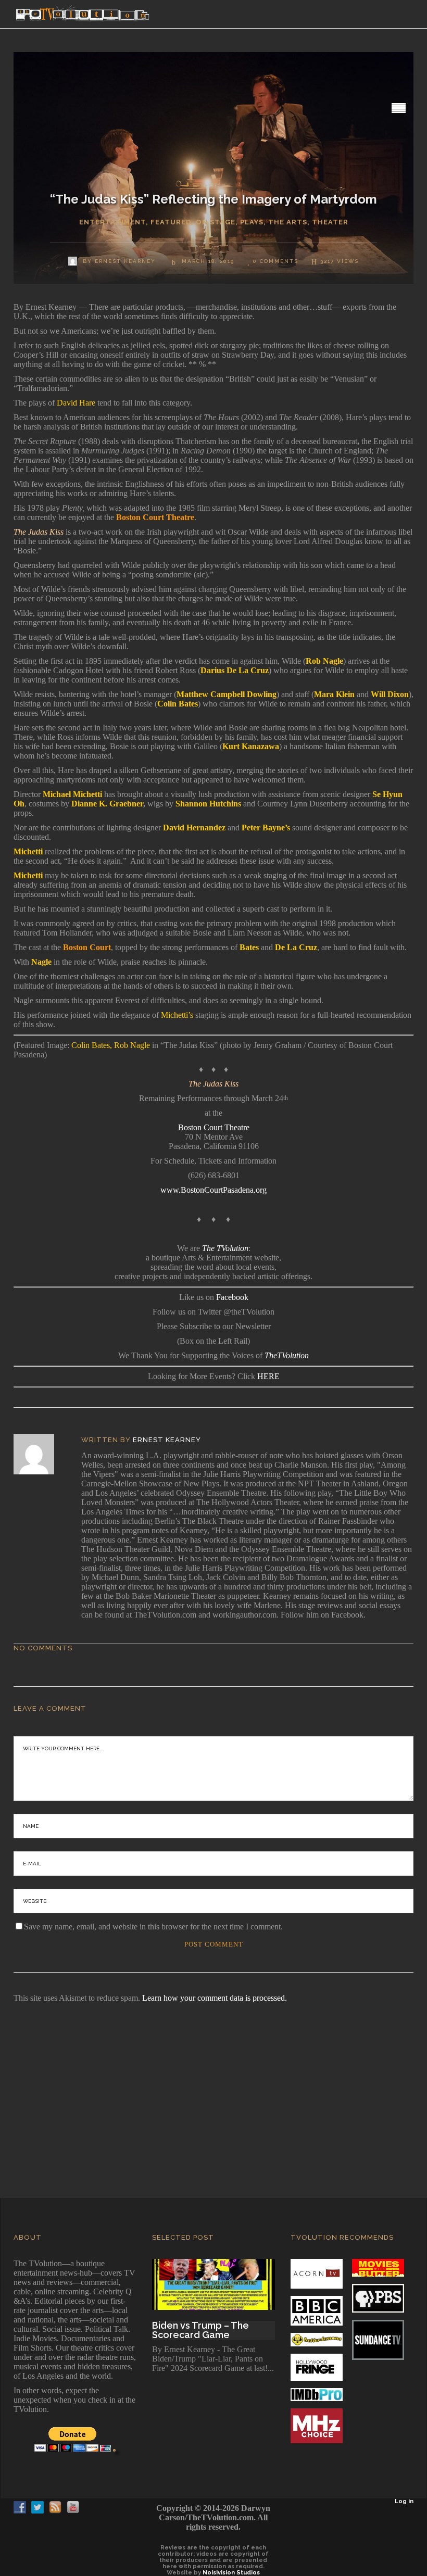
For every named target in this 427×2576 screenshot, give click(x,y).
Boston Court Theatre (214, 1127)
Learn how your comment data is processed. (215, 1998)
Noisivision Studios (231, 2573)
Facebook (232, 1297)
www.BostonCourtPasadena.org (213, 1190)
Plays (252, 222)
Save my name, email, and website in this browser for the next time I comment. (153, 1927)
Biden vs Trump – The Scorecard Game (200, 2330)
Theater (330, 222)
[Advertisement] (213, 2086)
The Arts (288, 222)
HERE (268, 1376)
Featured (171, 222)
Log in (404, 2501)
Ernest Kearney (167, 1440)
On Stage (216, 222)
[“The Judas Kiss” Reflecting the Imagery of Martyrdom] (41, 1454)
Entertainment (112, 222)
